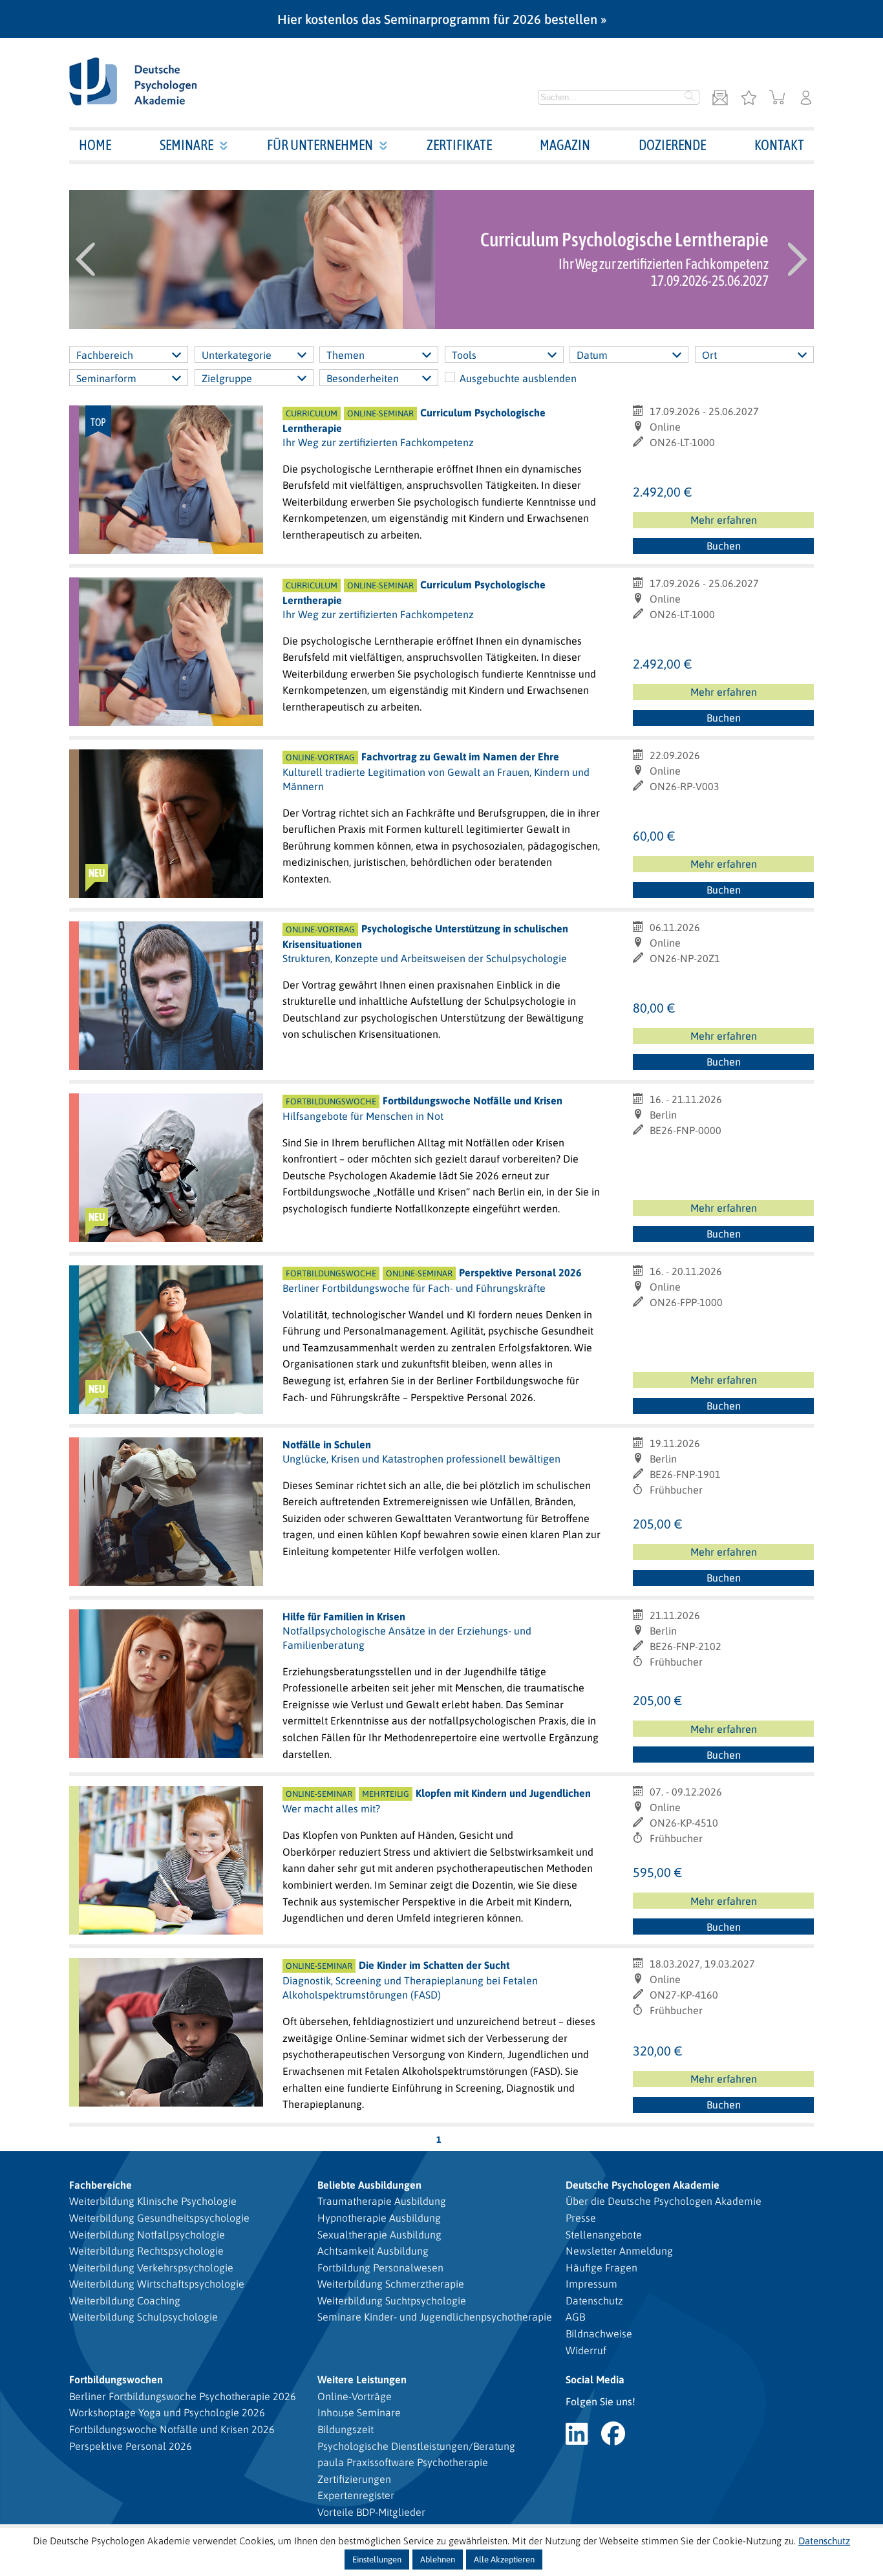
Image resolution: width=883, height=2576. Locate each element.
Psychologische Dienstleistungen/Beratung (416, 2446)
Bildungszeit (346, 2429)
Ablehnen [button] (438, 2560)
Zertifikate (459, 145)
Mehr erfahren (724, 520)
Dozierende (672, 145)
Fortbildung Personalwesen (380, 2268)
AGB (575, 2317)
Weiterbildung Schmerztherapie (391, 2284)
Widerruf (586, 2350)
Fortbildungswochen (116, 2379)
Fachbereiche (101, 2185)
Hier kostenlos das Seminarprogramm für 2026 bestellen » (442, 19)
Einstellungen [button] (377, 2560)
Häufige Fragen (601, 2268)
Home (95, 145)
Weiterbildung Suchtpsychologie (392, 2301)
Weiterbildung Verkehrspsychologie (151, 2268)
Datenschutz (594, 2301)
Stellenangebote (604, 2235)
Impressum (591, 2284)
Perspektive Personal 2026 (131, 2446)
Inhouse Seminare (359, 2412)
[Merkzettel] (749, 99)
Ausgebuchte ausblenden (518, 378)
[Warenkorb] (777, 99)
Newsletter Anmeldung (619, 2251)
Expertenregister (356, 2495)
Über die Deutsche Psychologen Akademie (664, 2201)
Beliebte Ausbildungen (369, 2185)
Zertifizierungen (354, 2479)
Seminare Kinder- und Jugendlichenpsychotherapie (435, 2317)
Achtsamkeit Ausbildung (373, 2251)
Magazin (565, 145)
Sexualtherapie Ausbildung (379, 2235)
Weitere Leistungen (362, 2379)
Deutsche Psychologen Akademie (643, 2185)
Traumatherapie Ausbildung (382, 2201)
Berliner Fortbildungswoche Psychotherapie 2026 (183, 2396)
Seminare (186, 145)
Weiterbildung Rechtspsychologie (146, 2251)
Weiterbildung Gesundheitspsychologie (159, 2218)
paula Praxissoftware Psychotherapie (403, 2462)
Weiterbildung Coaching (125, 2301)
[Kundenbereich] (806, 99)
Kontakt (779, 145)
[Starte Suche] (690, 98)
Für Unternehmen (320, 145)
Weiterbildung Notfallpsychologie (147, 2235)
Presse (581, 2218)
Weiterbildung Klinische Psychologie (153, 2201)
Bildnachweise (599, 2334)
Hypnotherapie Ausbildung (379, 2218)
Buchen (724, 546)
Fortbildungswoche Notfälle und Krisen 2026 (172, 2429)
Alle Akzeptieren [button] (504, 2560)
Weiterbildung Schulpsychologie (144, 2317)
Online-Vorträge (355, 2396)
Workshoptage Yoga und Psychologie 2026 (167, 2412)
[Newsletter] (720, 99)
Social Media (595, 2379)
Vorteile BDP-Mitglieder (371, 2512)
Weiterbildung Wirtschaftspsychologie (157, 2284)
